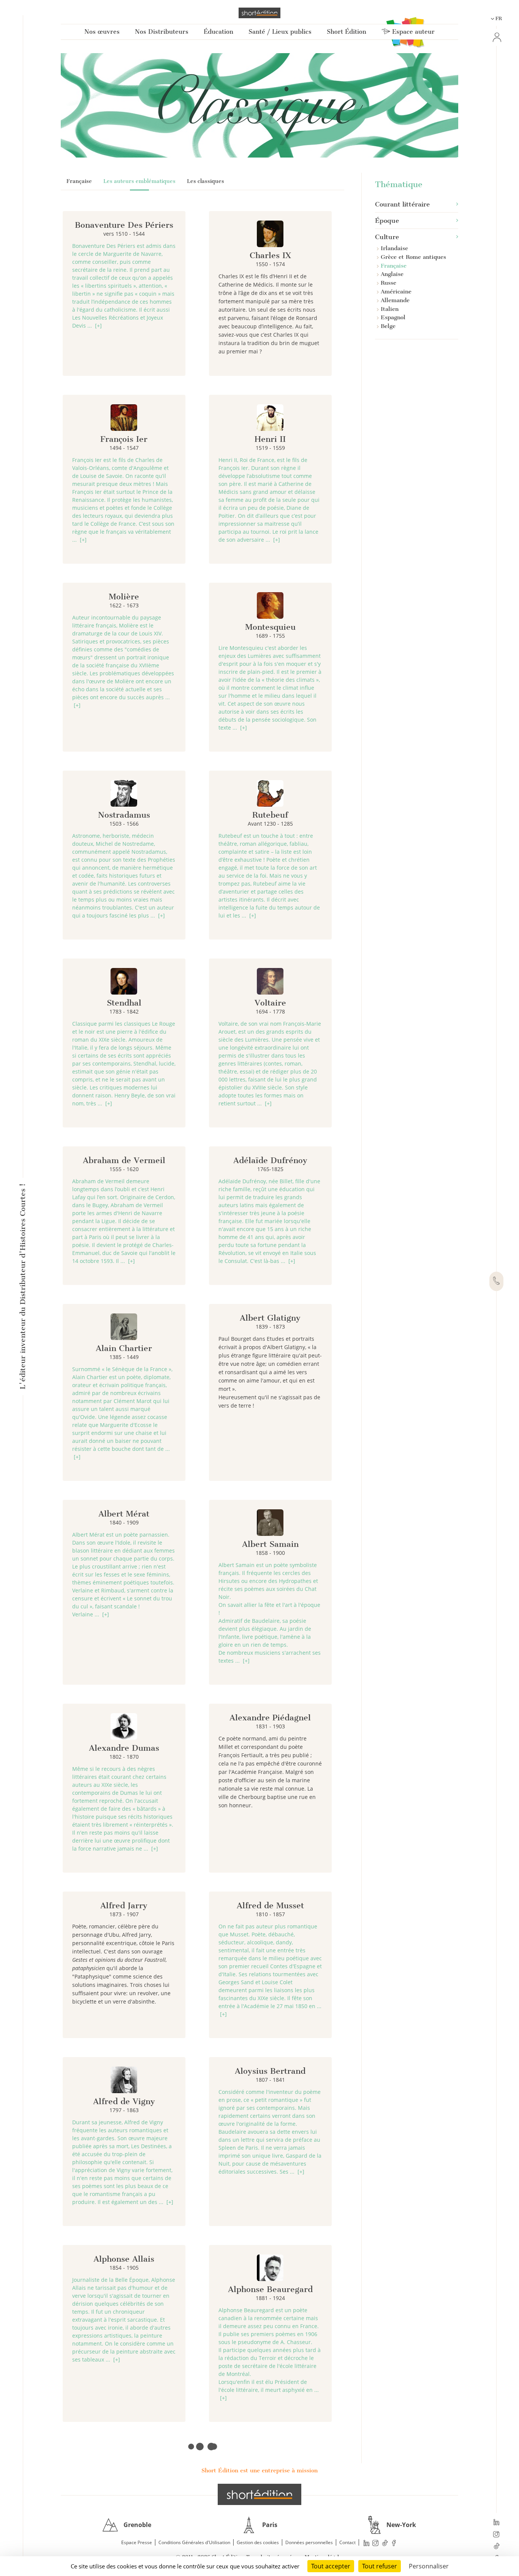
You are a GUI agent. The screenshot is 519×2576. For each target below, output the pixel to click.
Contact (347, 2542)
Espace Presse (137, 2542)
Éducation (218, 32)
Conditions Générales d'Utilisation (194, 2542)
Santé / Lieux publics (280, 32)
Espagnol (393, 317)
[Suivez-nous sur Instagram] (496, 2535)
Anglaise (392, 274)
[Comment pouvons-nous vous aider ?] (496, 1282)
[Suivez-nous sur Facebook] (394, 2543)
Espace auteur (412, 32)
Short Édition (347, 32)
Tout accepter (331, 2566)
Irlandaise (394, 248)
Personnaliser (429, 2566)
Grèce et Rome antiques (413, 257)
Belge (388, 326)
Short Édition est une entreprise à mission (259, 2470)
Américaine (396, 292)
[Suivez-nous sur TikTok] (496, 2547)
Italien (390, 309)
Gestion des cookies (258, 2542)
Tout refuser (380, 2566)
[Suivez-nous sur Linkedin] (496, 2523)
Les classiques (206, 181)
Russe (388, 283)
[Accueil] (259, 13)
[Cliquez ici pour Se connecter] (496, 37)
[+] (98, 326)
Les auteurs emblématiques (139, 181)
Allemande (395, 300)
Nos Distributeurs (162, 32)
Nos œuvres (102, 32)
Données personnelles (309, 2542)
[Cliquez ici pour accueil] (259, 2494)
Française (79, 181)
